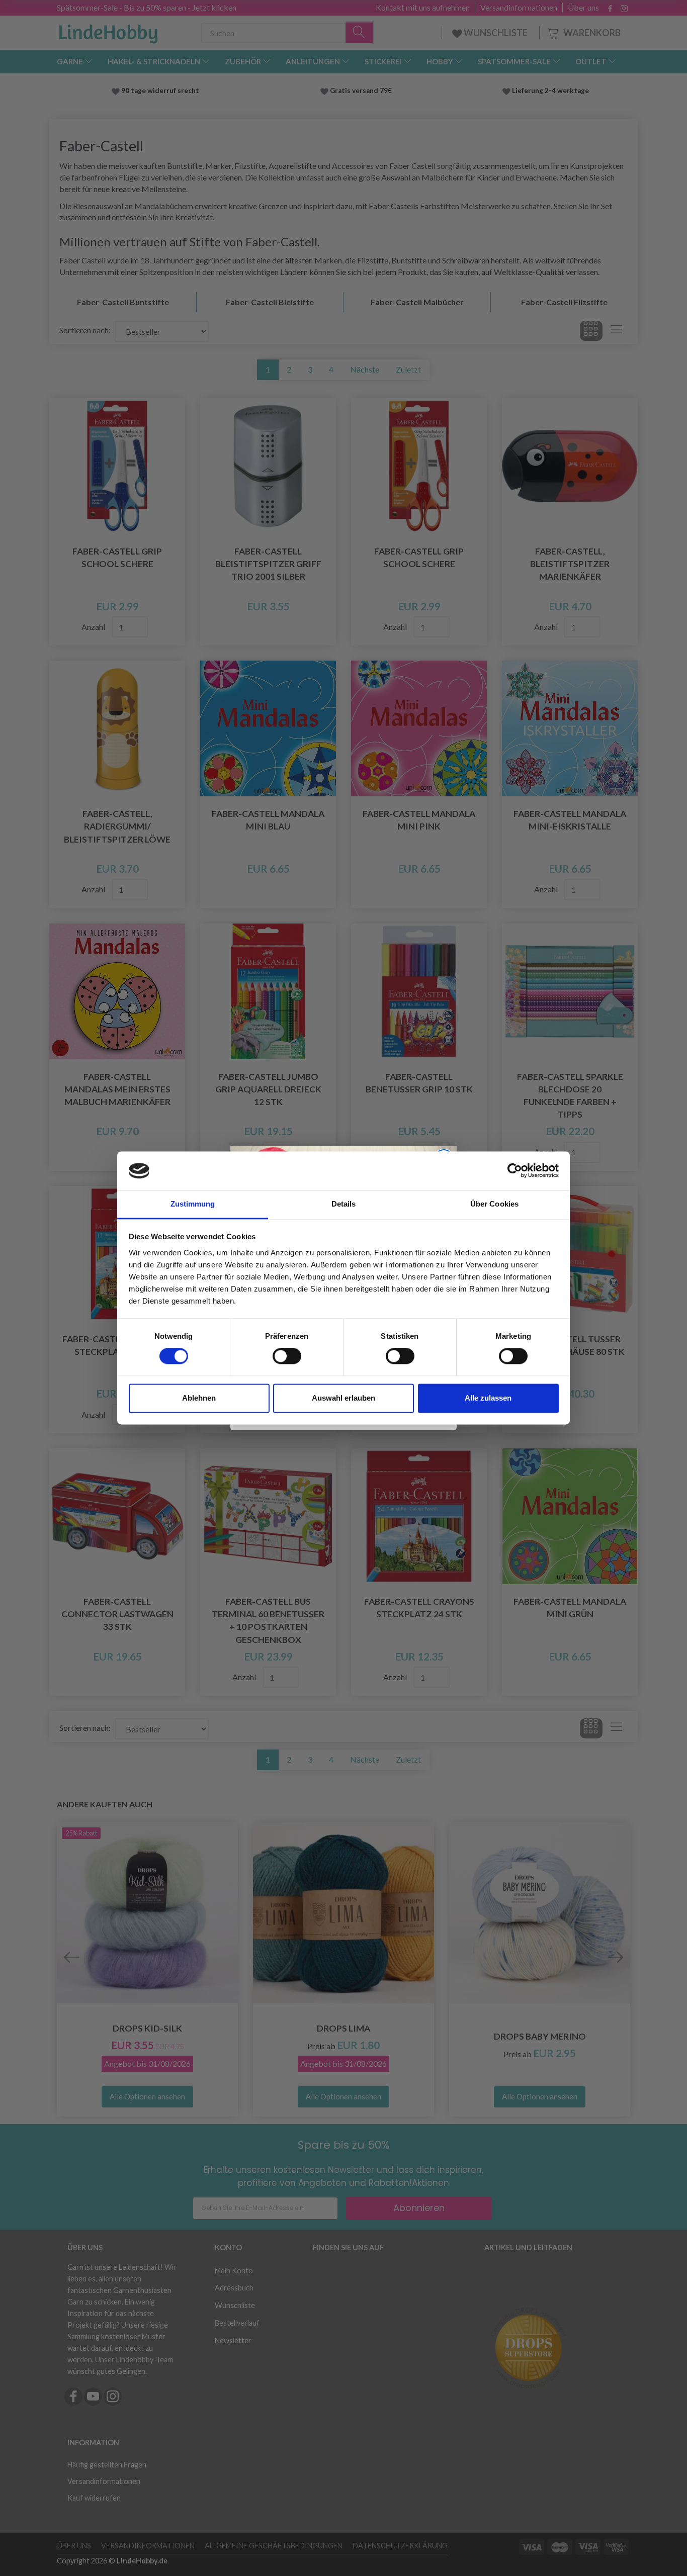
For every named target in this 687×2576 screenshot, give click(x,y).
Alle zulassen (488, 1398)
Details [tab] (344, 1204)
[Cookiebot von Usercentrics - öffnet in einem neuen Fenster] (515, 1171)
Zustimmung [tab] (193, 1204)
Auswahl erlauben (343, 1398)
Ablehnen (199, 1398)
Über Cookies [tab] (494, 1204)
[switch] (287, 1356)
